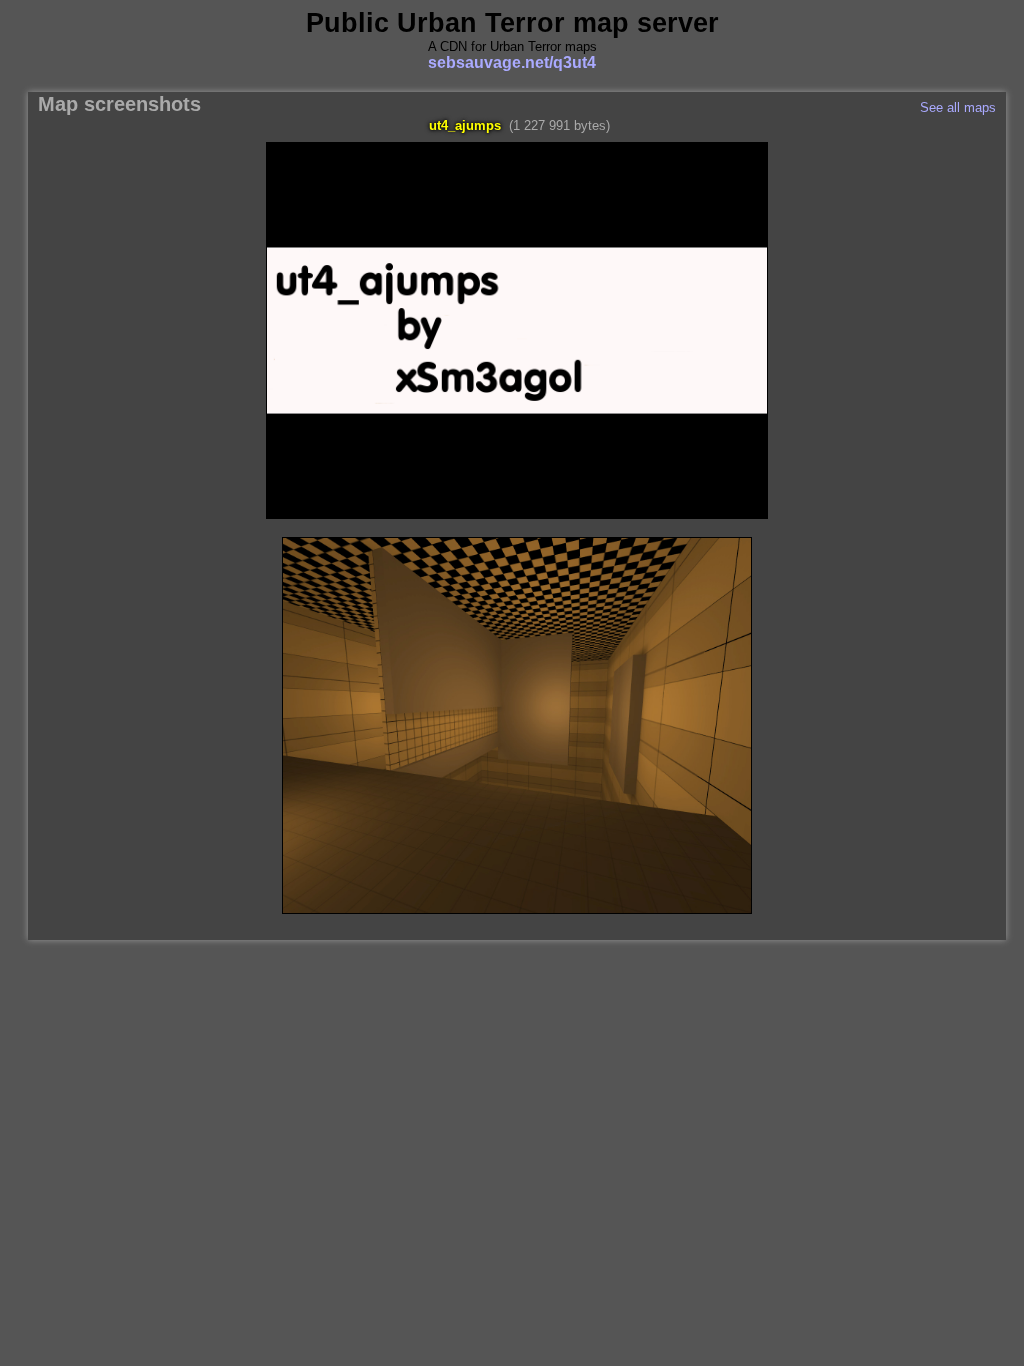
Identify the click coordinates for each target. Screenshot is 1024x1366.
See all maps (958, 107)
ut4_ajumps (465, 125)
